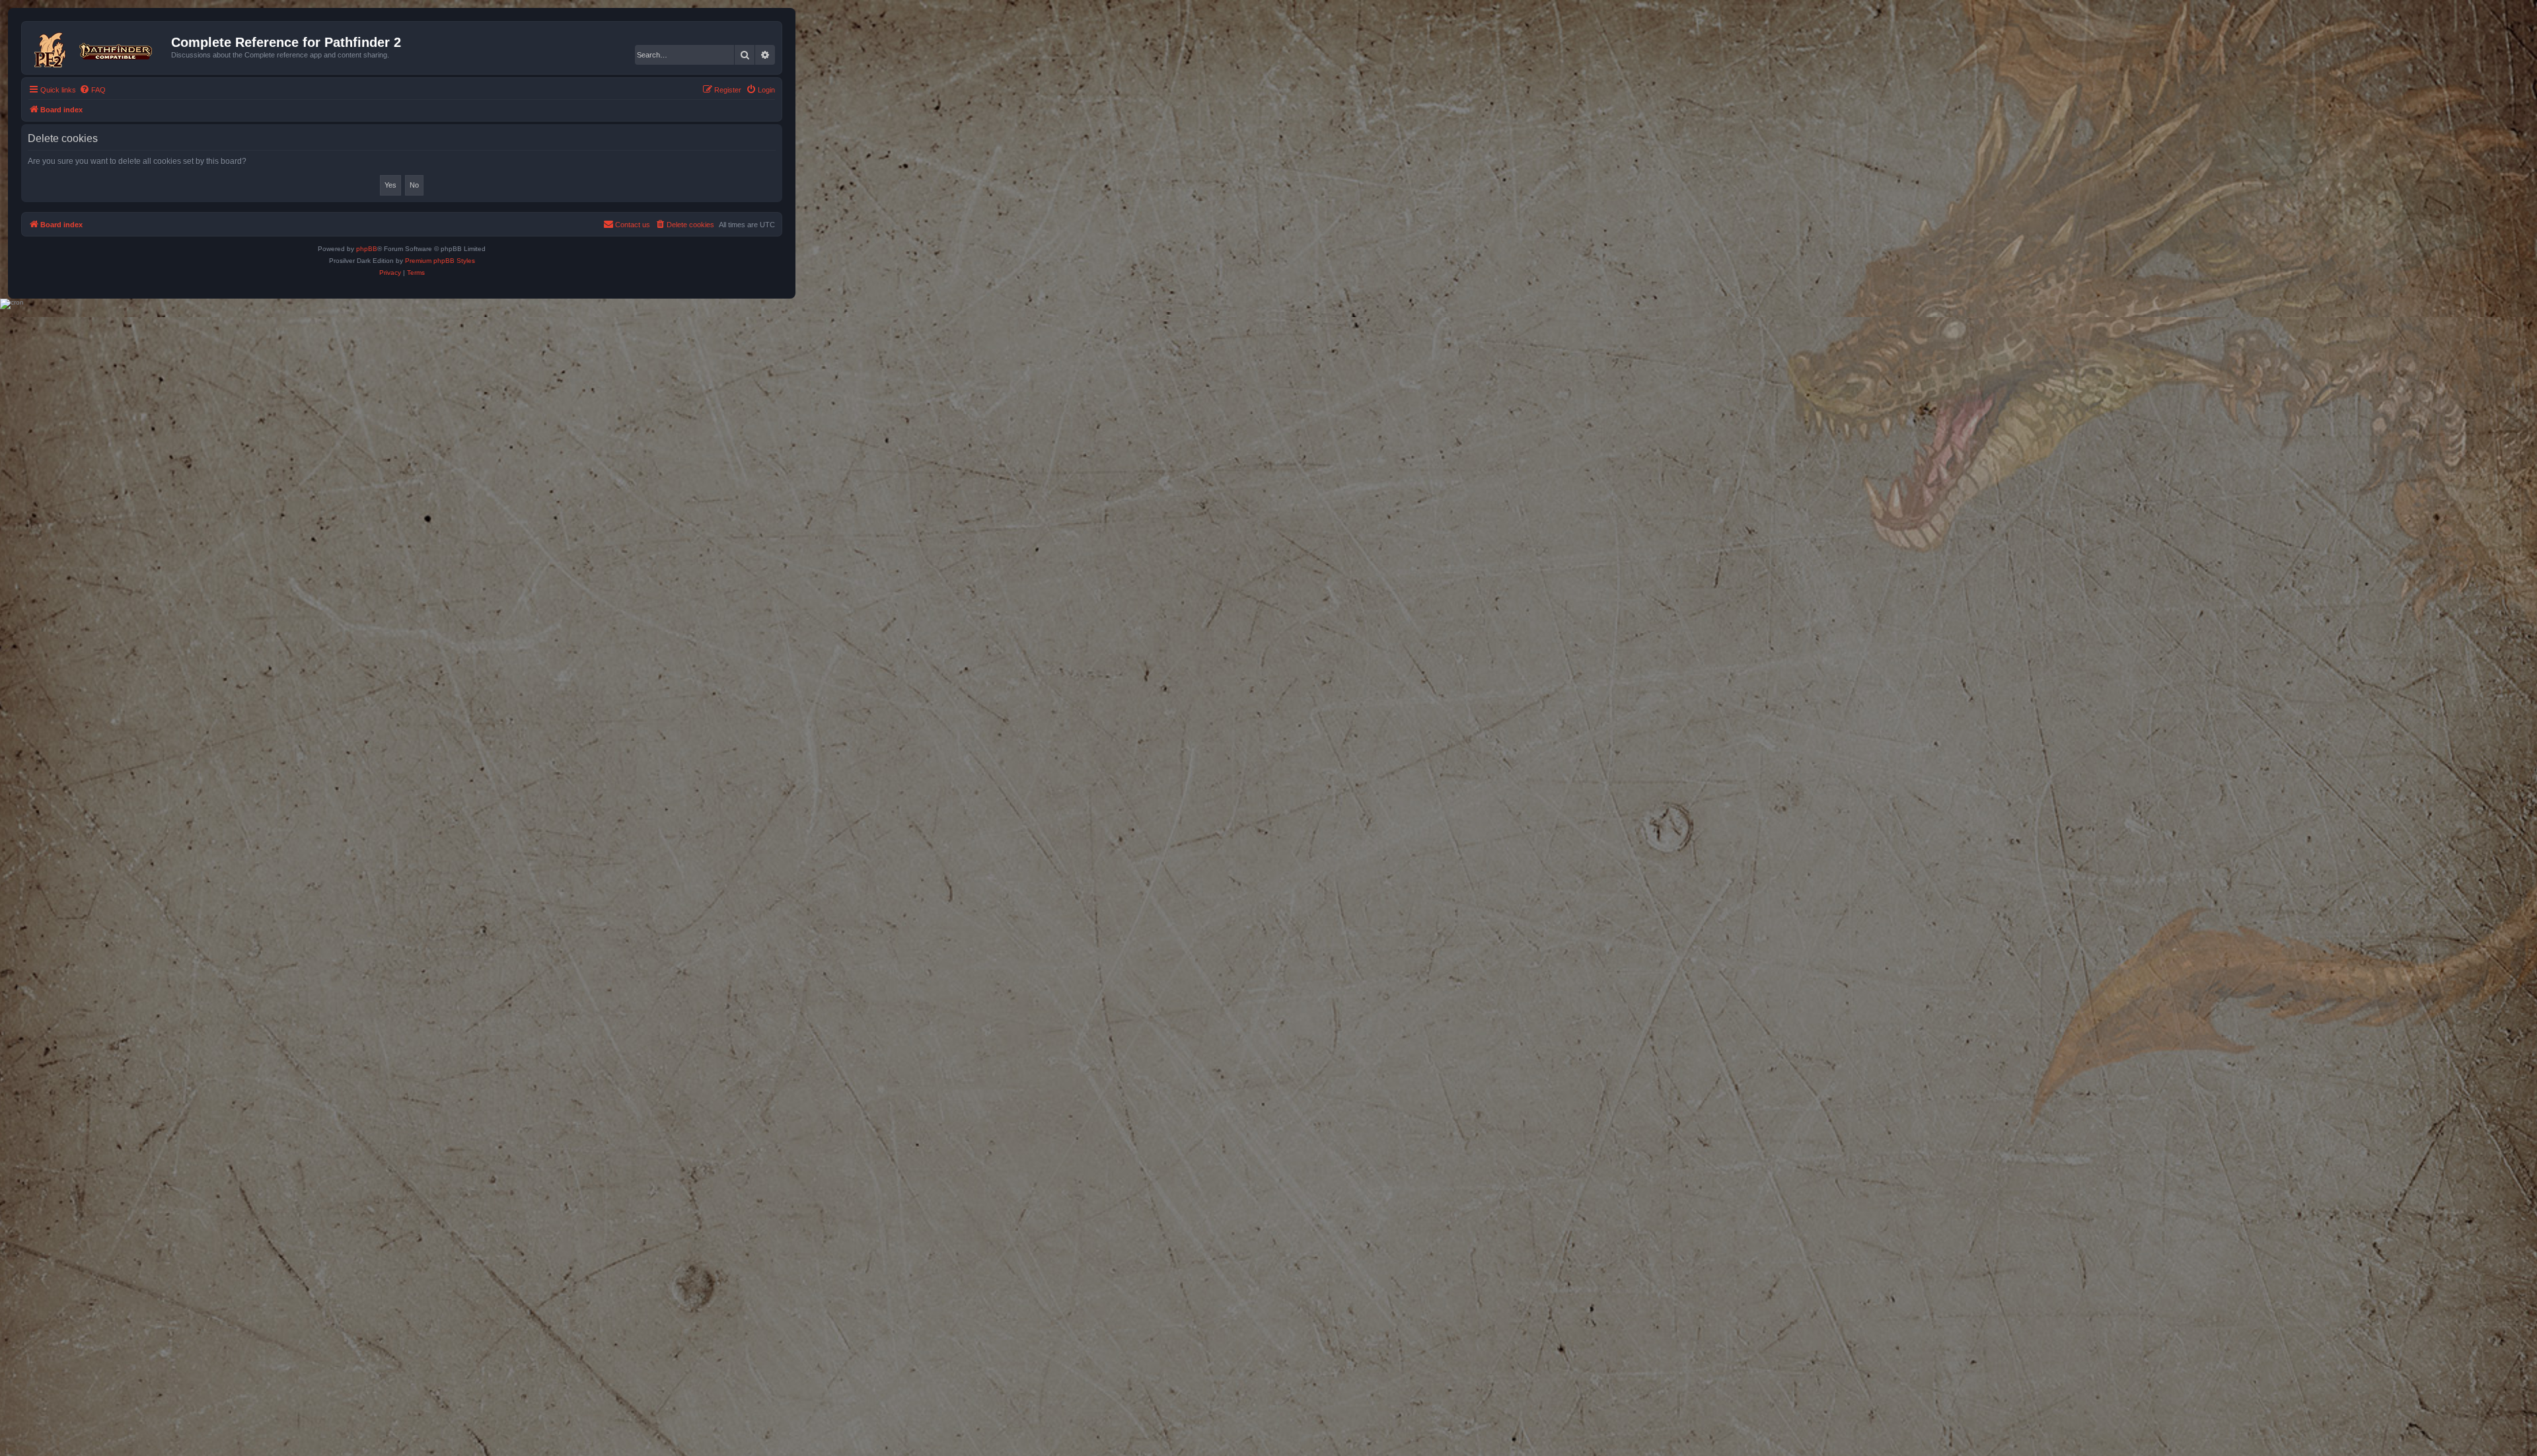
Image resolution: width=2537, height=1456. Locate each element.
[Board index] (98, 48)
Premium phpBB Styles (440, 261)
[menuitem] (92, 90)
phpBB (367, 249)
